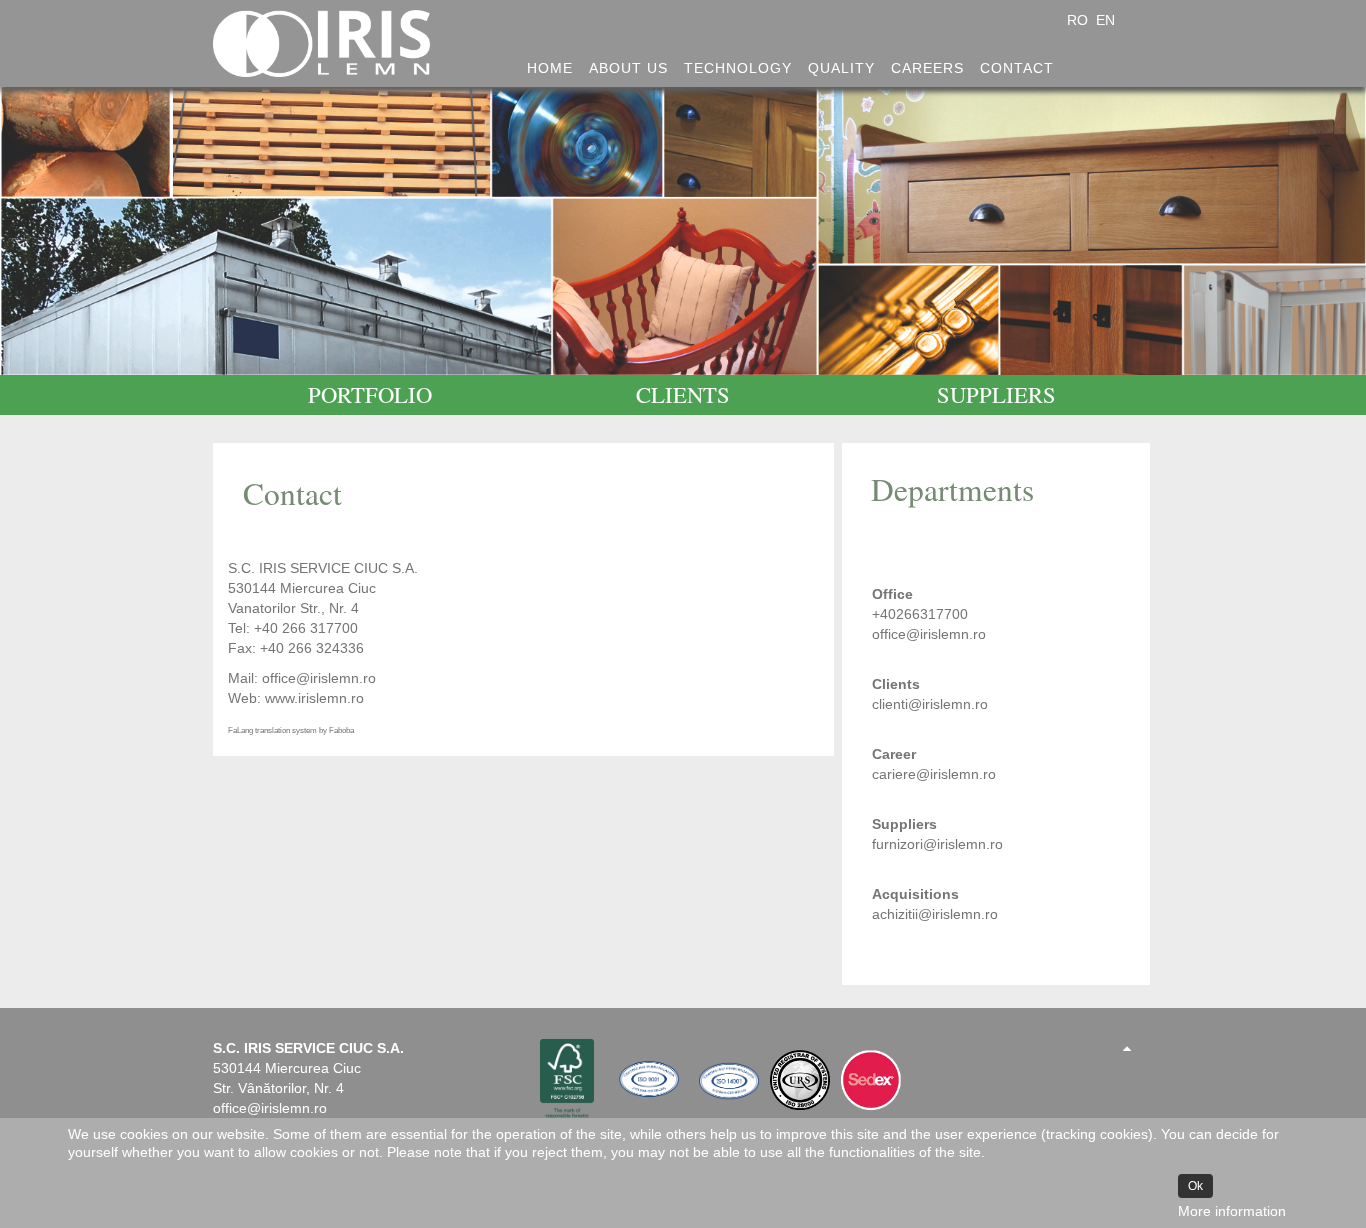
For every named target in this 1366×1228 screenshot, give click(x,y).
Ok (1195, 1186)
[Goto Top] (1127, 1048)
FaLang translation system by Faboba (291, 730)
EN (1105, 20)
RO (1079, 20)
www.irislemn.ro (314, 698)
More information (1232, 1211)
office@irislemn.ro (319, 678)
